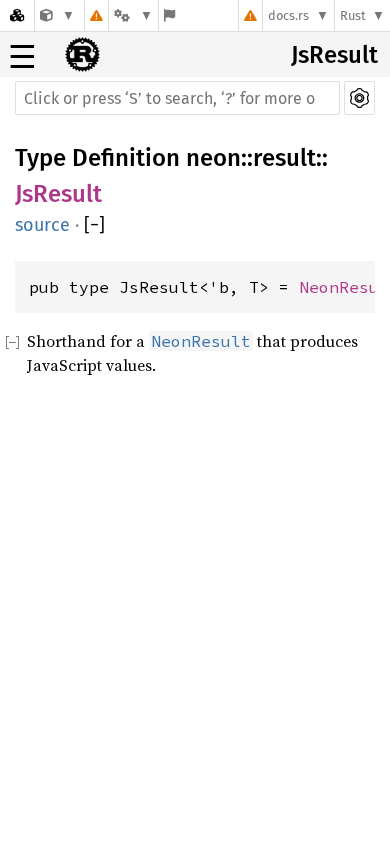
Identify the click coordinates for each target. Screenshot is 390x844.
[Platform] (133, 15)
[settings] (359, 98)
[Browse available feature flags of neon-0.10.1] (169, 15)
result (284, 158)
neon (213, 158)
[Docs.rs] (17, 15)
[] (94, 225)
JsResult (334, 55)
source (42, 225)
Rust (353, 15)
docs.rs (288, 15)
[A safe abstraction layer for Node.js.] (57, 15)
